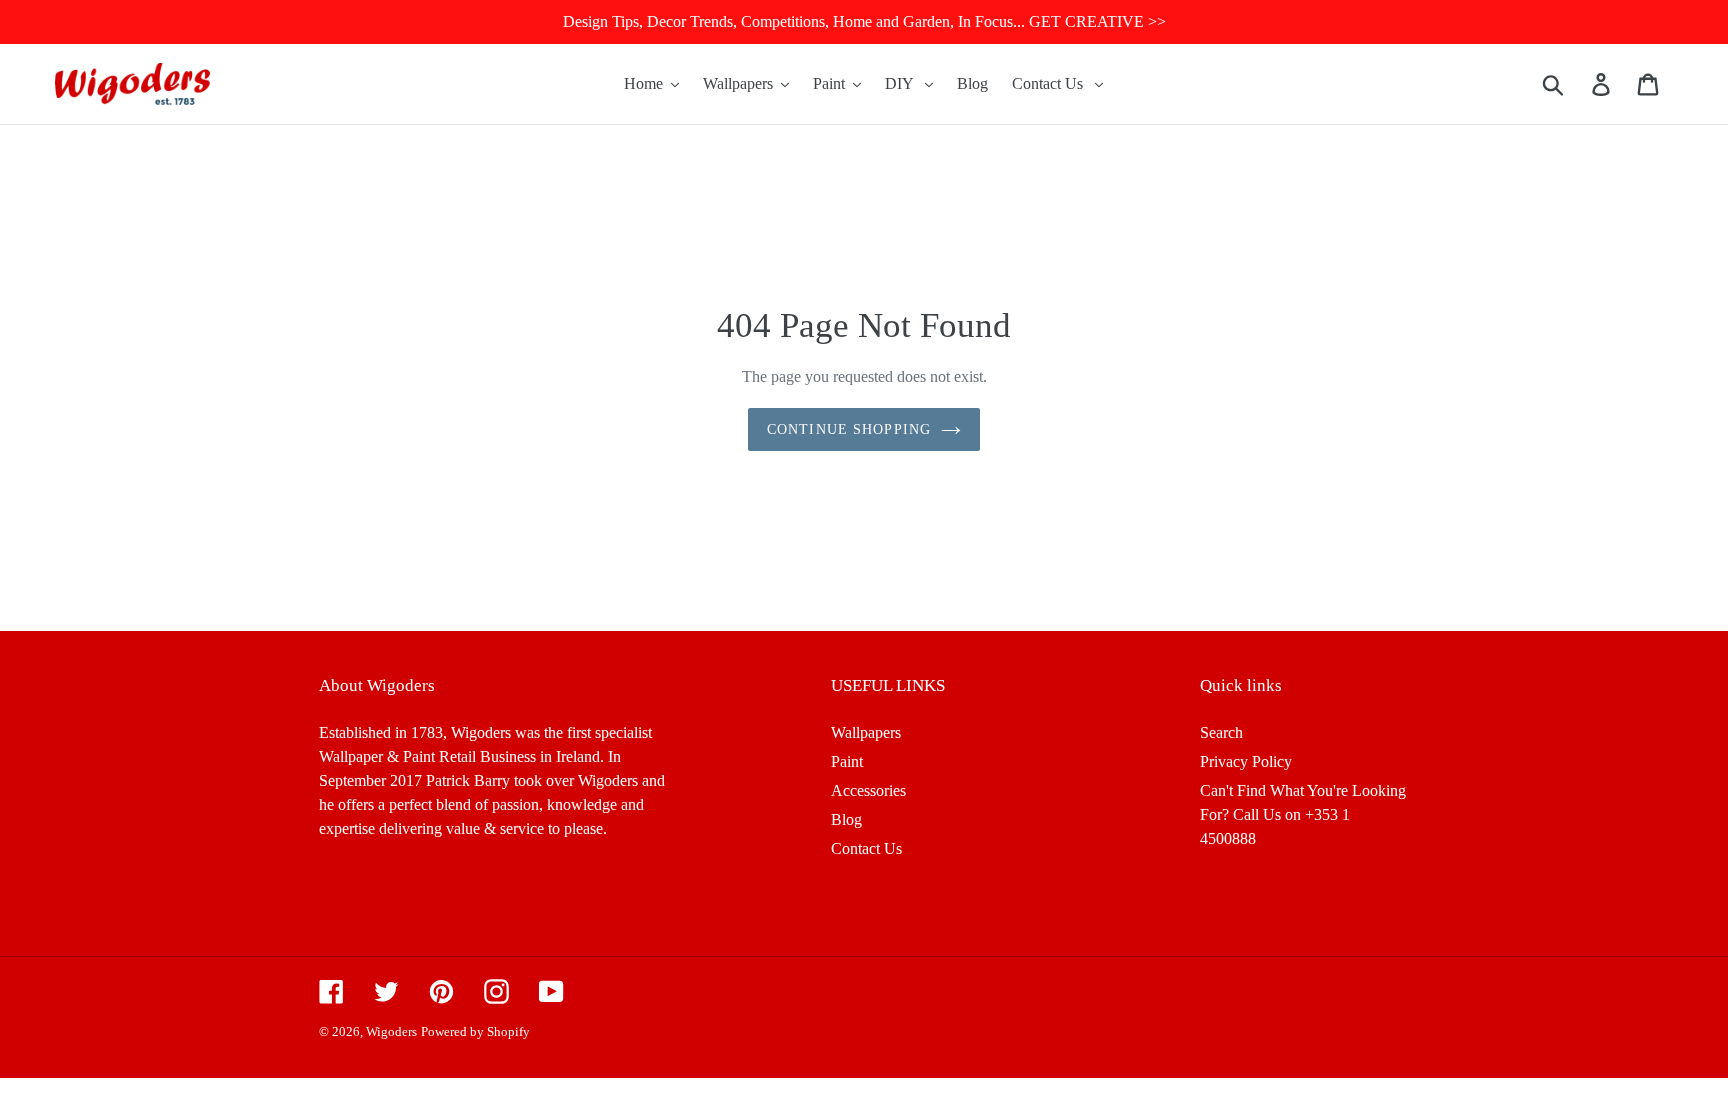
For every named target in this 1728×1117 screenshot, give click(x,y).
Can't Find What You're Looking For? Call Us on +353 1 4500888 (1303, 814)
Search (1221, 732)
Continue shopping (849, 429)
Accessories (868, 790)
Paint (847, 761)
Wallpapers (866, 732)
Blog (846, 819)
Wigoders (391, 1031)
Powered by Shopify (475, 1031)
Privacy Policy (1246, 761)
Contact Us (866, 848)
